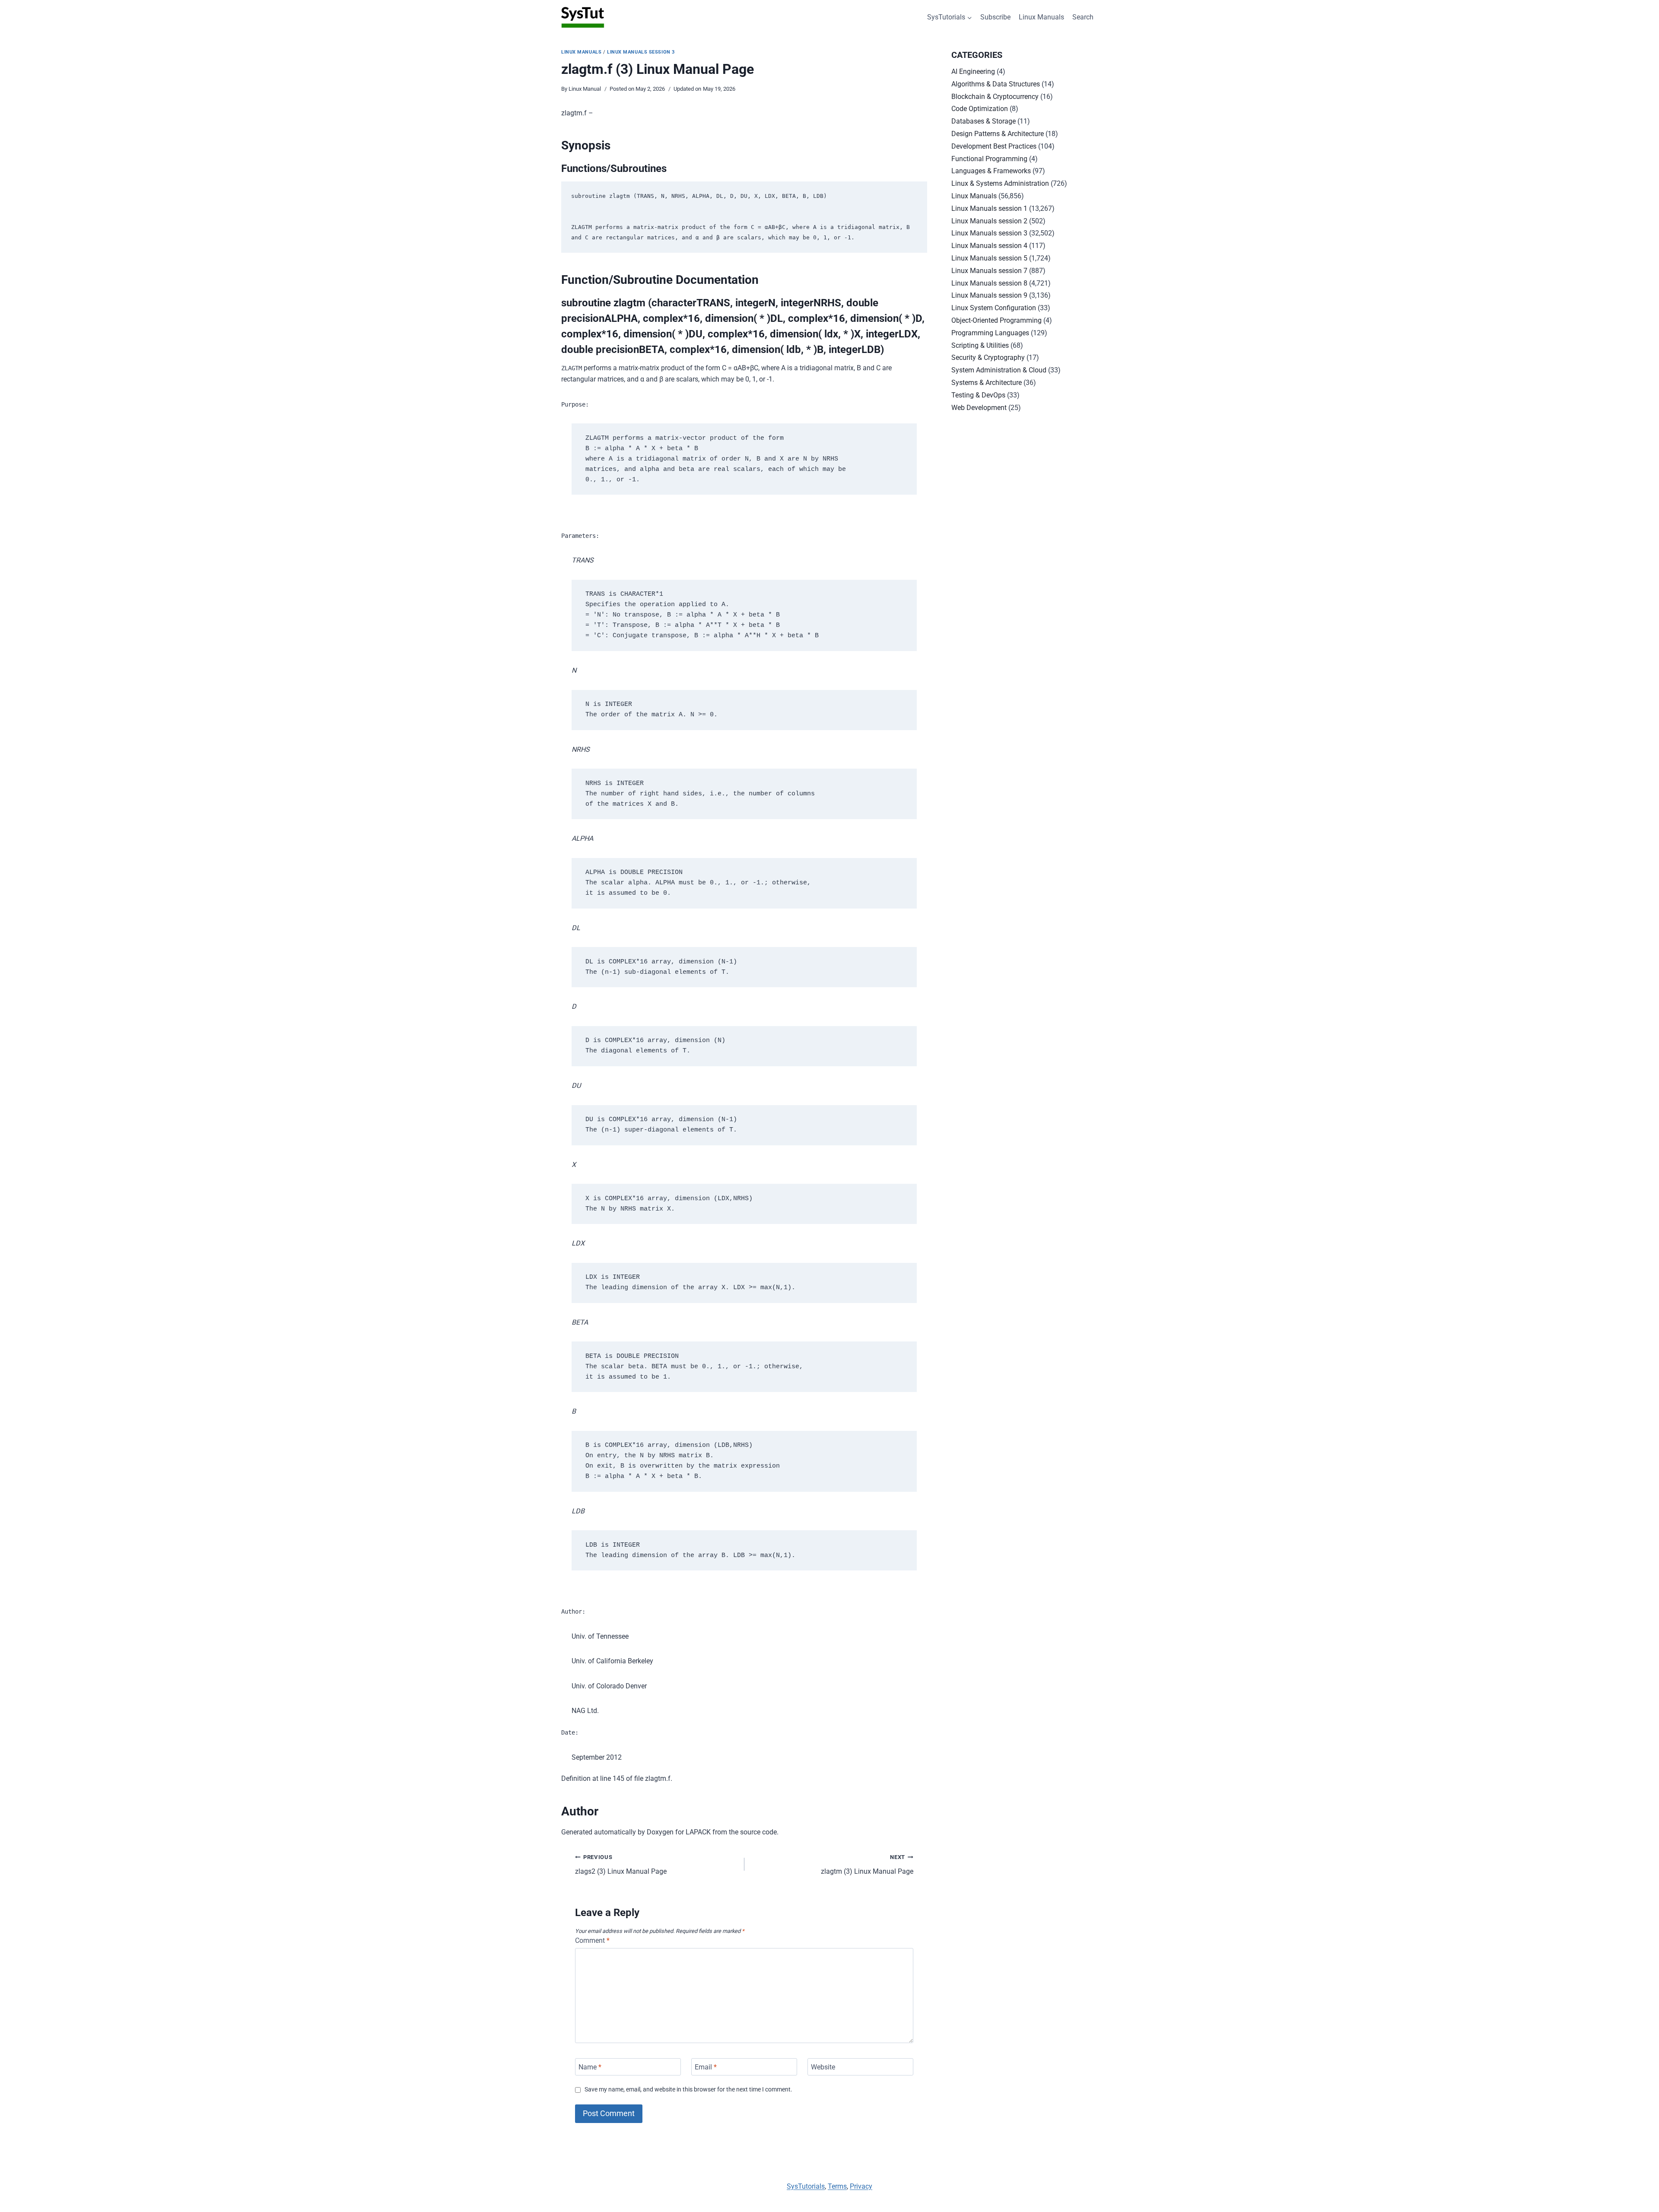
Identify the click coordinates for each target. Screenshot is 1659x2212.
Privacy (861, 2186)
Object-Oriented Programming (996, 320)
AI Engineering (973, 72)
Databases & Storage (984, 121)
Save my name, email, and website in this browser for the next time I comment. (688, 2090)
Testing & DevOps (978, 395)
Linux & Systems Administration (1000, 183)
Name (590, 2067)
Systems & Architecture (987, 383)
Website (823, 2067)
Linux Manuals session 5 (989, 258)
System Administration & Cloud (999, 370)
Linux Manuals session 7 (989, 271)
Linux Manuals (1041, 17)
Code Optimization (980, 109)
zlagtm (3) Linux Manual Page (867, 1865)
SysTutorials (806, 2186)
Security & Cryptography (988, 358)
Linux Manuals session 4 (989, 246)
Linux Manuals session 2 (989, 221)
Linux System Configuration (994, 308)
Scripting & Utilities (980, 345)
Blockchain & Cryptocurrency (995, 97)
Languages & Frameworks (991, 171)
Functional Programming (989, 159)
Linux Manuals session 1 (989, 208)
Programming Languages (990, 333)
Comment (592, 1940)
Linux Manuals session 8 (989, 283)
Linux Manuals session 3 (641, 52)
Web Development (979, 408)
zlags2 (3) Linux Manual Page (621, 1865)
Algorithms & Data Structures (996, 84)
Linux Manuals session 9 (989, 295)
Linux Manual (585, 89)
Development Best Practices (994, 146)
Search (1083, 17)
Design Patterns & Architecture (998, 134)
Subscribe (995, 17)
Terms (837, 2186)
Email (706, 2067)
